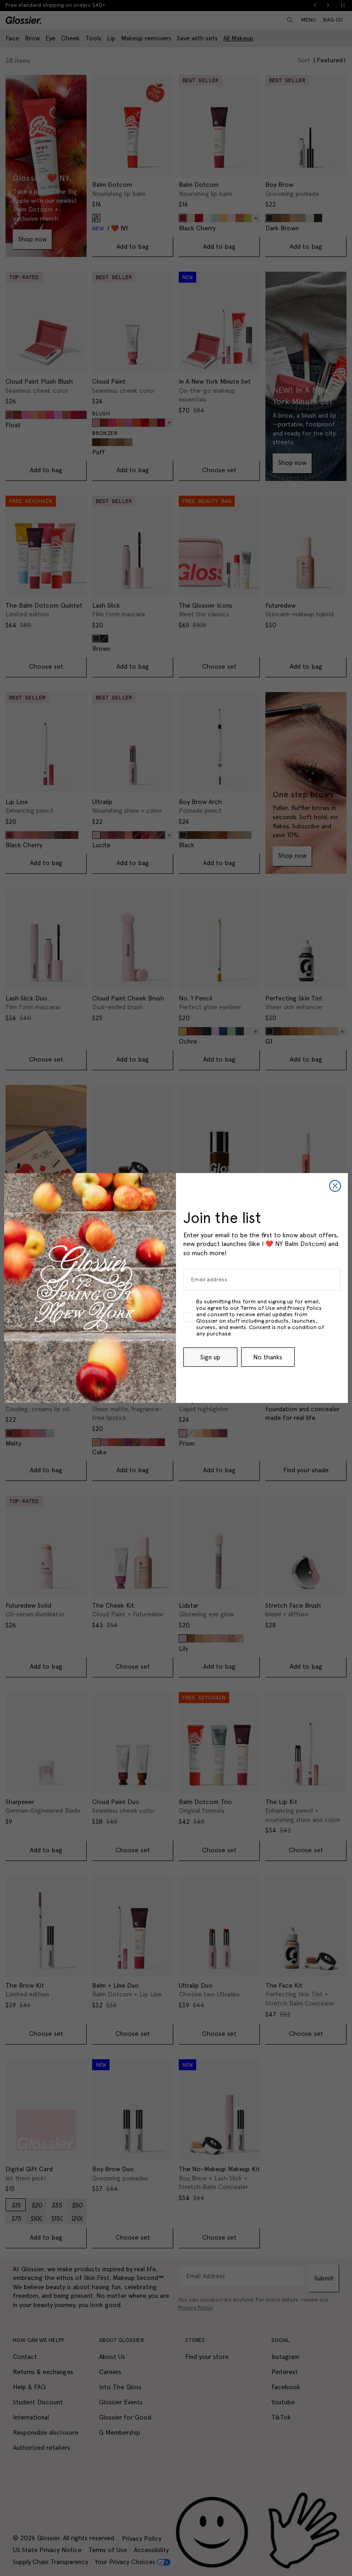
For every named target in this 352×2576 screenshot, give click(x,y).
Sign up (210, 1357)
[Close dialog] (335, 1186)
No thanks (268, 1357)
